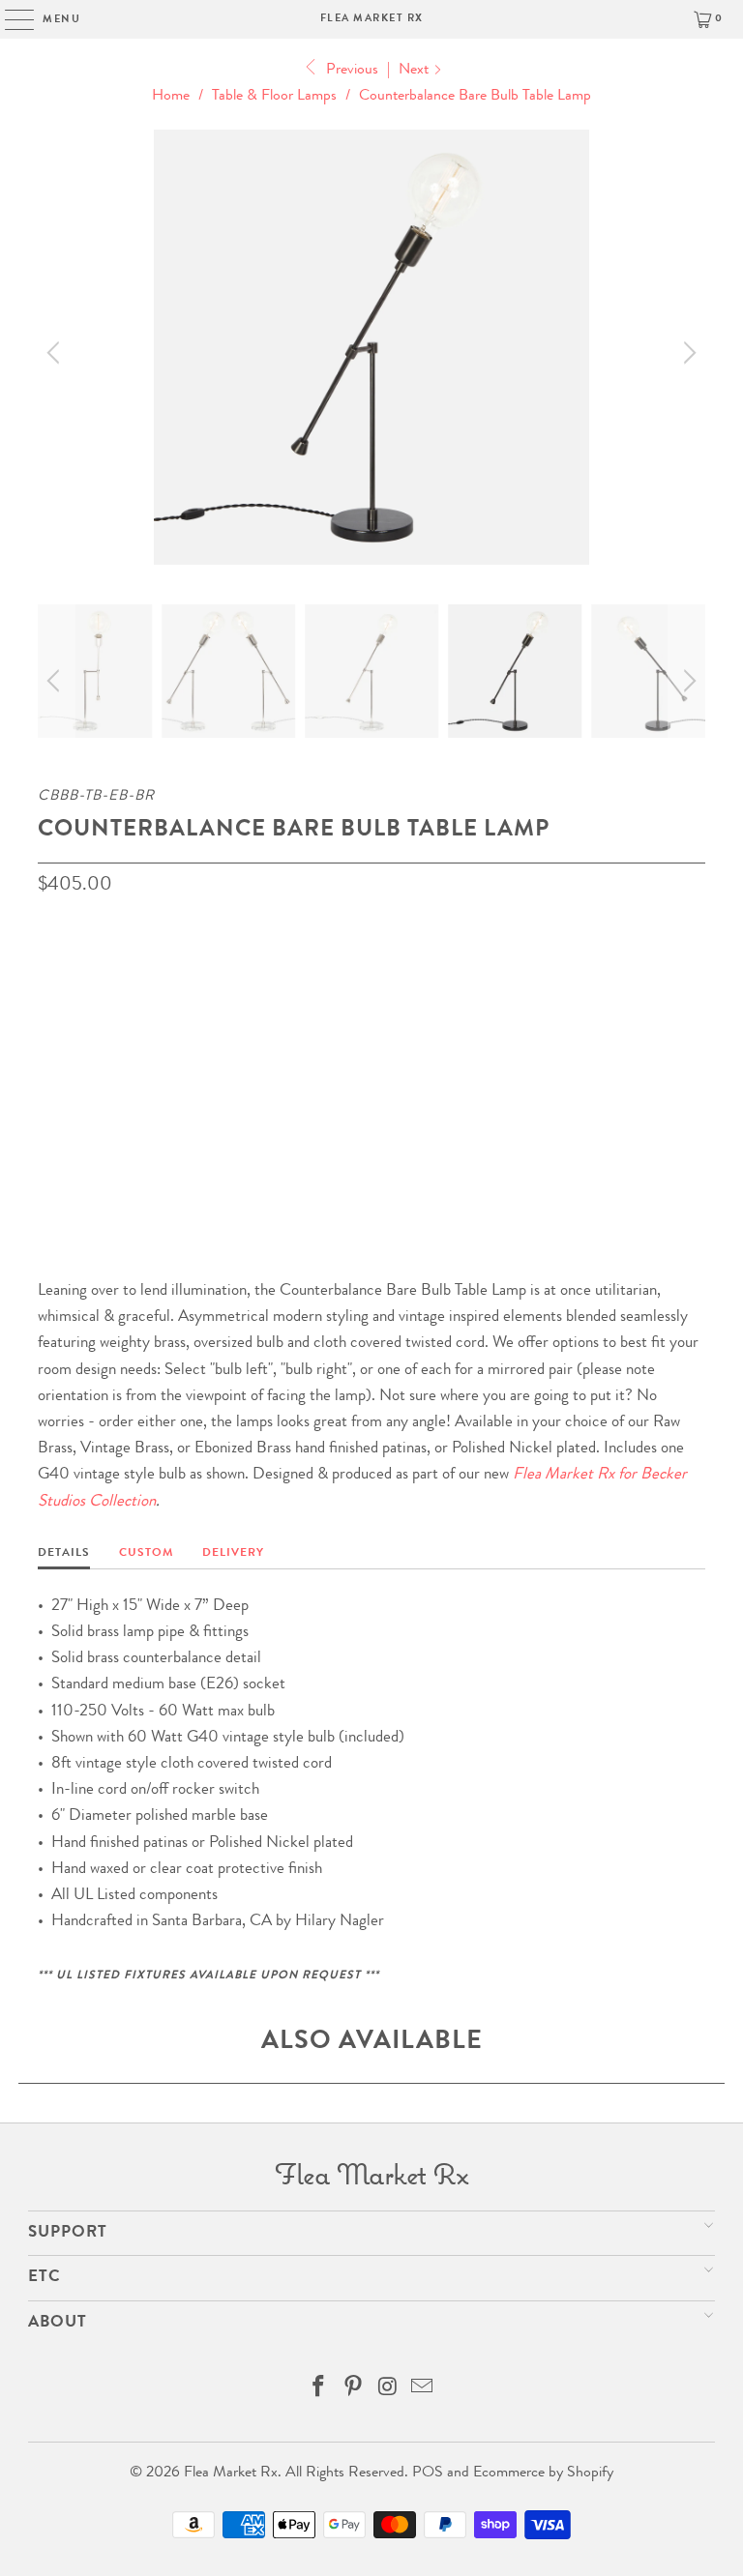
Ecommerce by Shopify (543, 2474)
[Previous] (56, 352)
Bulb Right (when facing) (134, 1062)
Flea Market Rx (372, 19)
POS (428, 2474)
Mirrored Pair (489, 1062)
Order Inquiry (116, 1143)
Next (416, 71)
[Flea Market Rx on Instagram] (388, 2392)
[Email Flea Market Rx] (423, 2392)
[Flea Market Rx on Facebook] (319, 2392)
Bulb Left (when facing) (331, 1062)
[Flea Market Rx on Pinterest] (353, 2392)
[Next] (687, 352)
